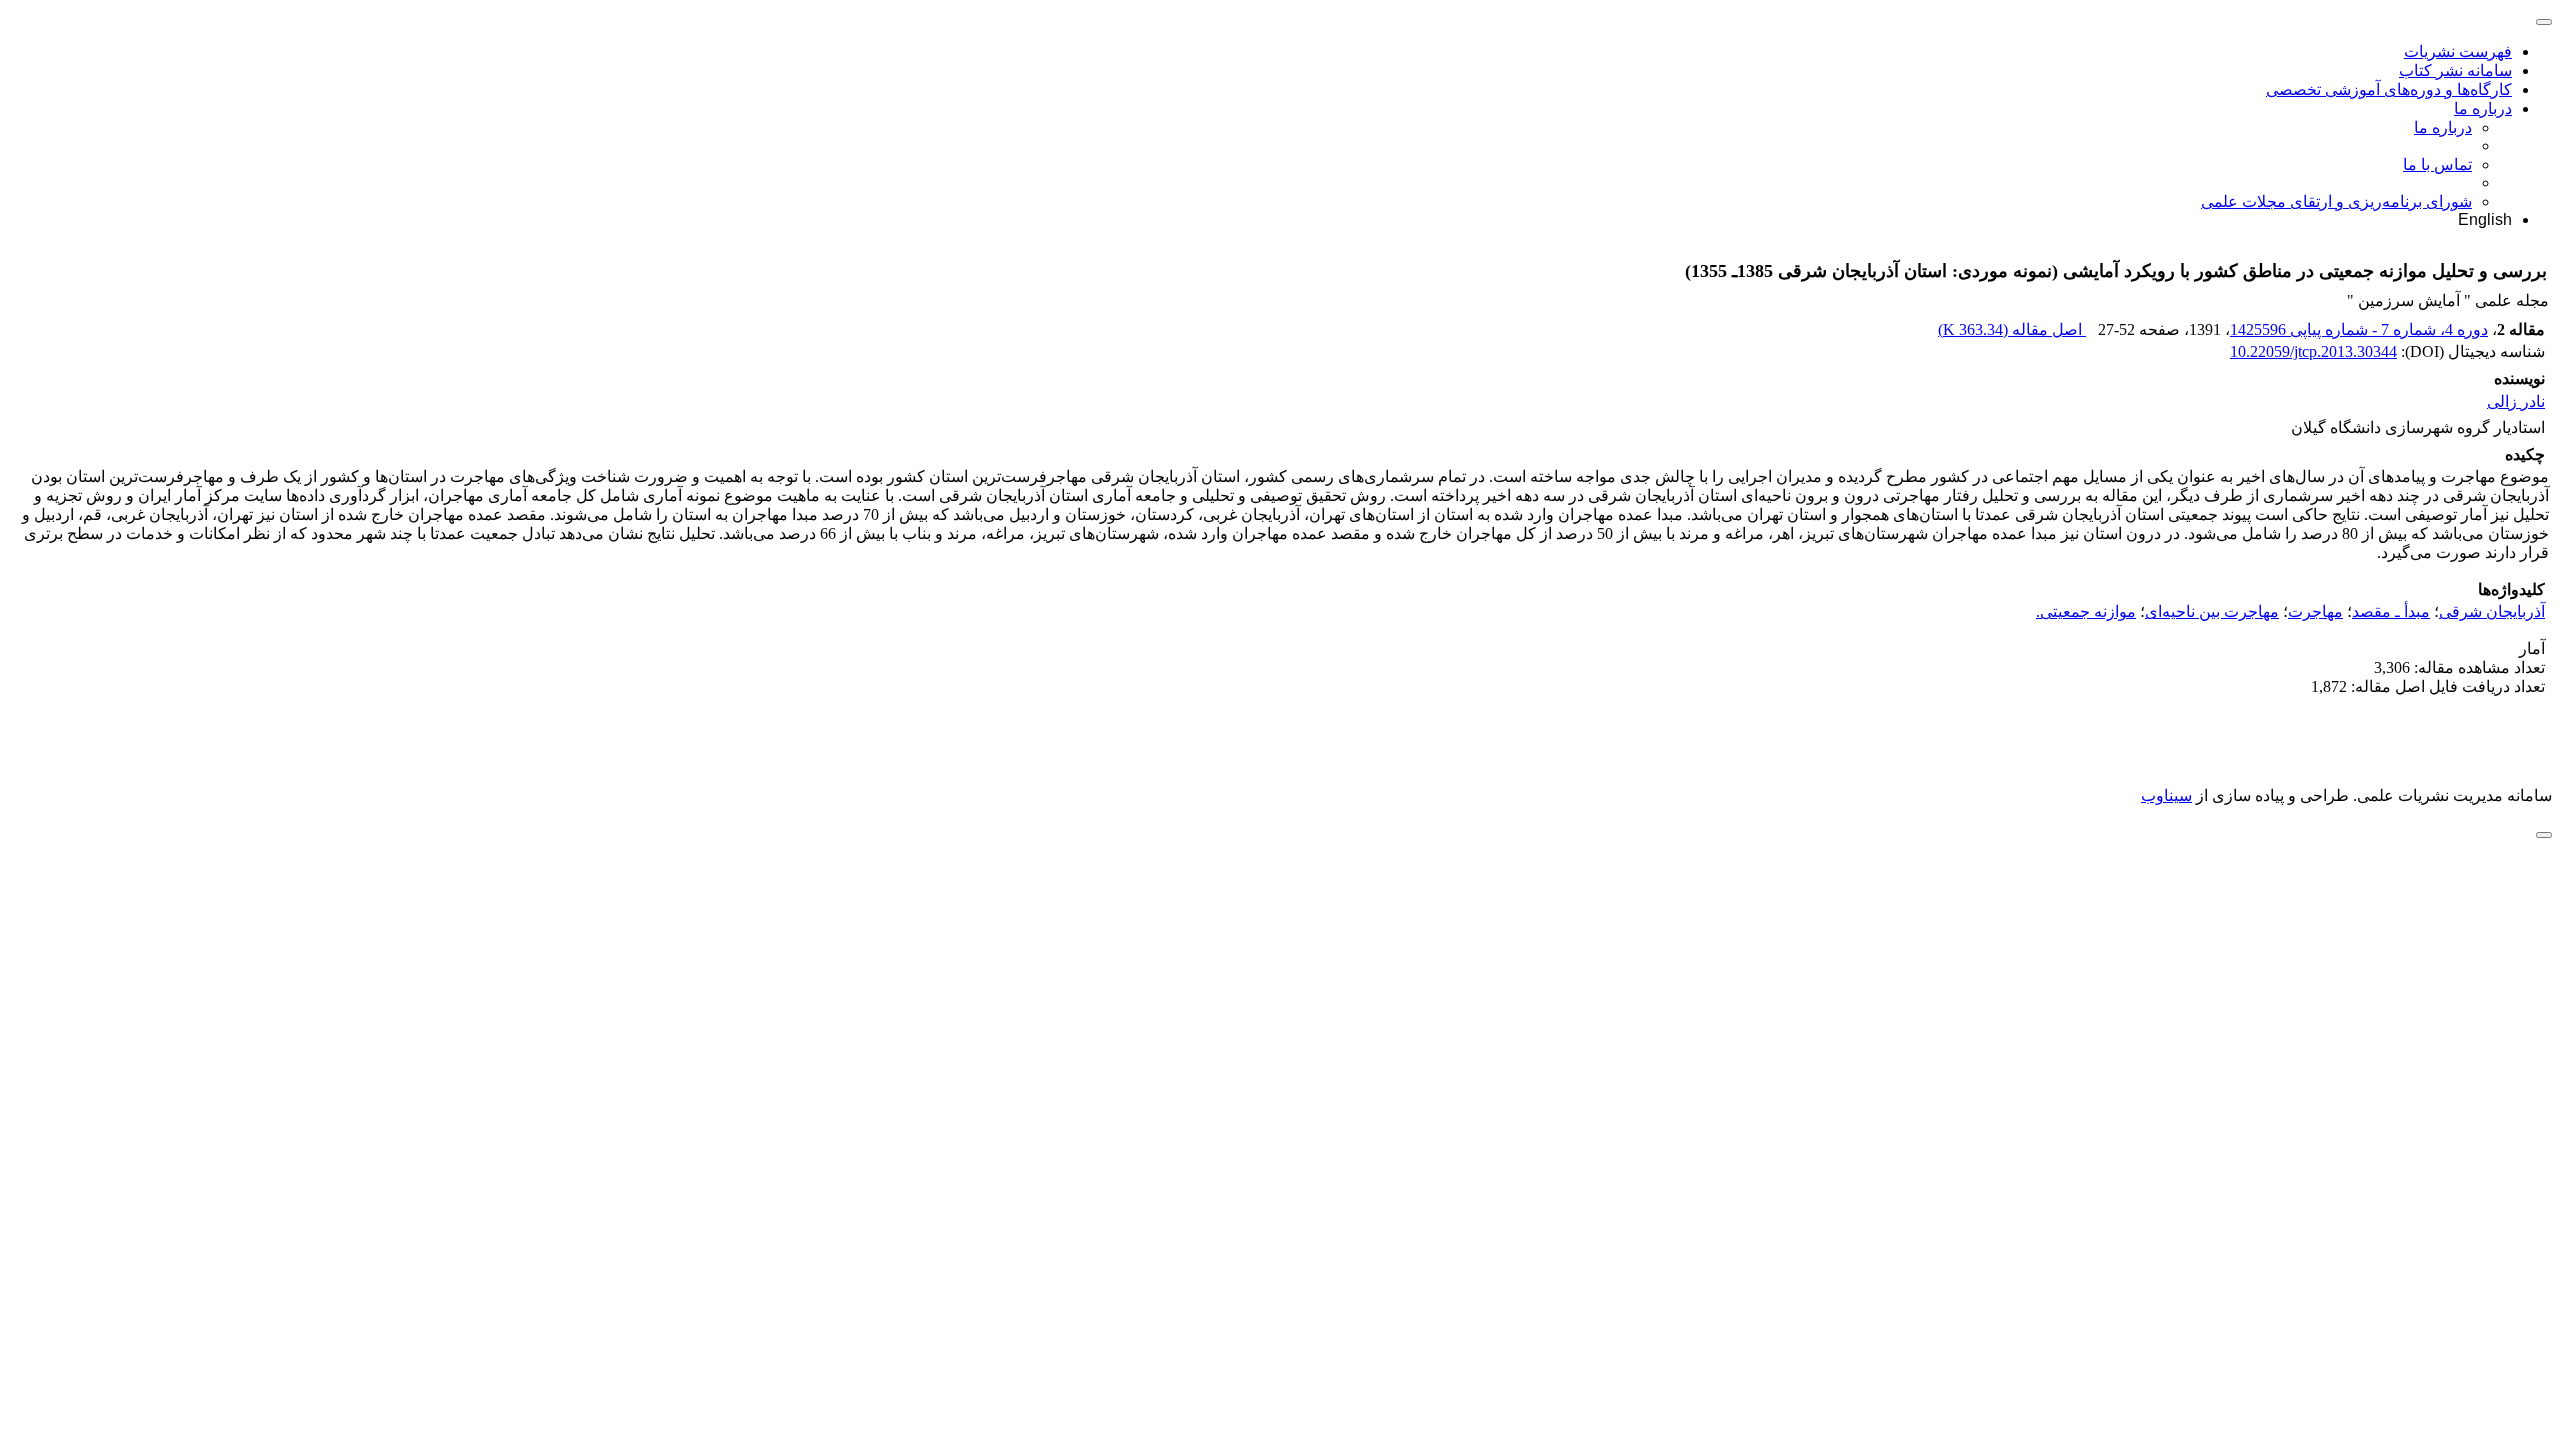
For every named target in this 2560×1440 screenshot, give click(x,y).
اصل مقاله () (2012, 329)
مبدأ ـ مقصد (2391, 611)
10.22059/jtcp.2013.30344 (2313, 351)
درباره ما (2483, 108)
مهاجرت (2315, 611)
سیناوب (2166, 795)
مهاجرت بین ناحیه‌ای (2212, 611)
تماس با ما (2437, 164)
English (2485, 219)
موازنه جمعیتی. (2086, 611)
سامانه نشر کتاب (2455, 70)
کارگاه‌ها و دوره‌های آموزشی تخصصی (2389, 89)
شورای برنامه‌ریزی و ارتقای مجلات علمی (2336, 201)
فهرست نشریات (2458, 51)
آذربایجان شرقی (2492, 611)
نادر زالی (2516, 401)
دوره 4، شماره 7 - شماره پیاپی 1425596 (2359, 329)
